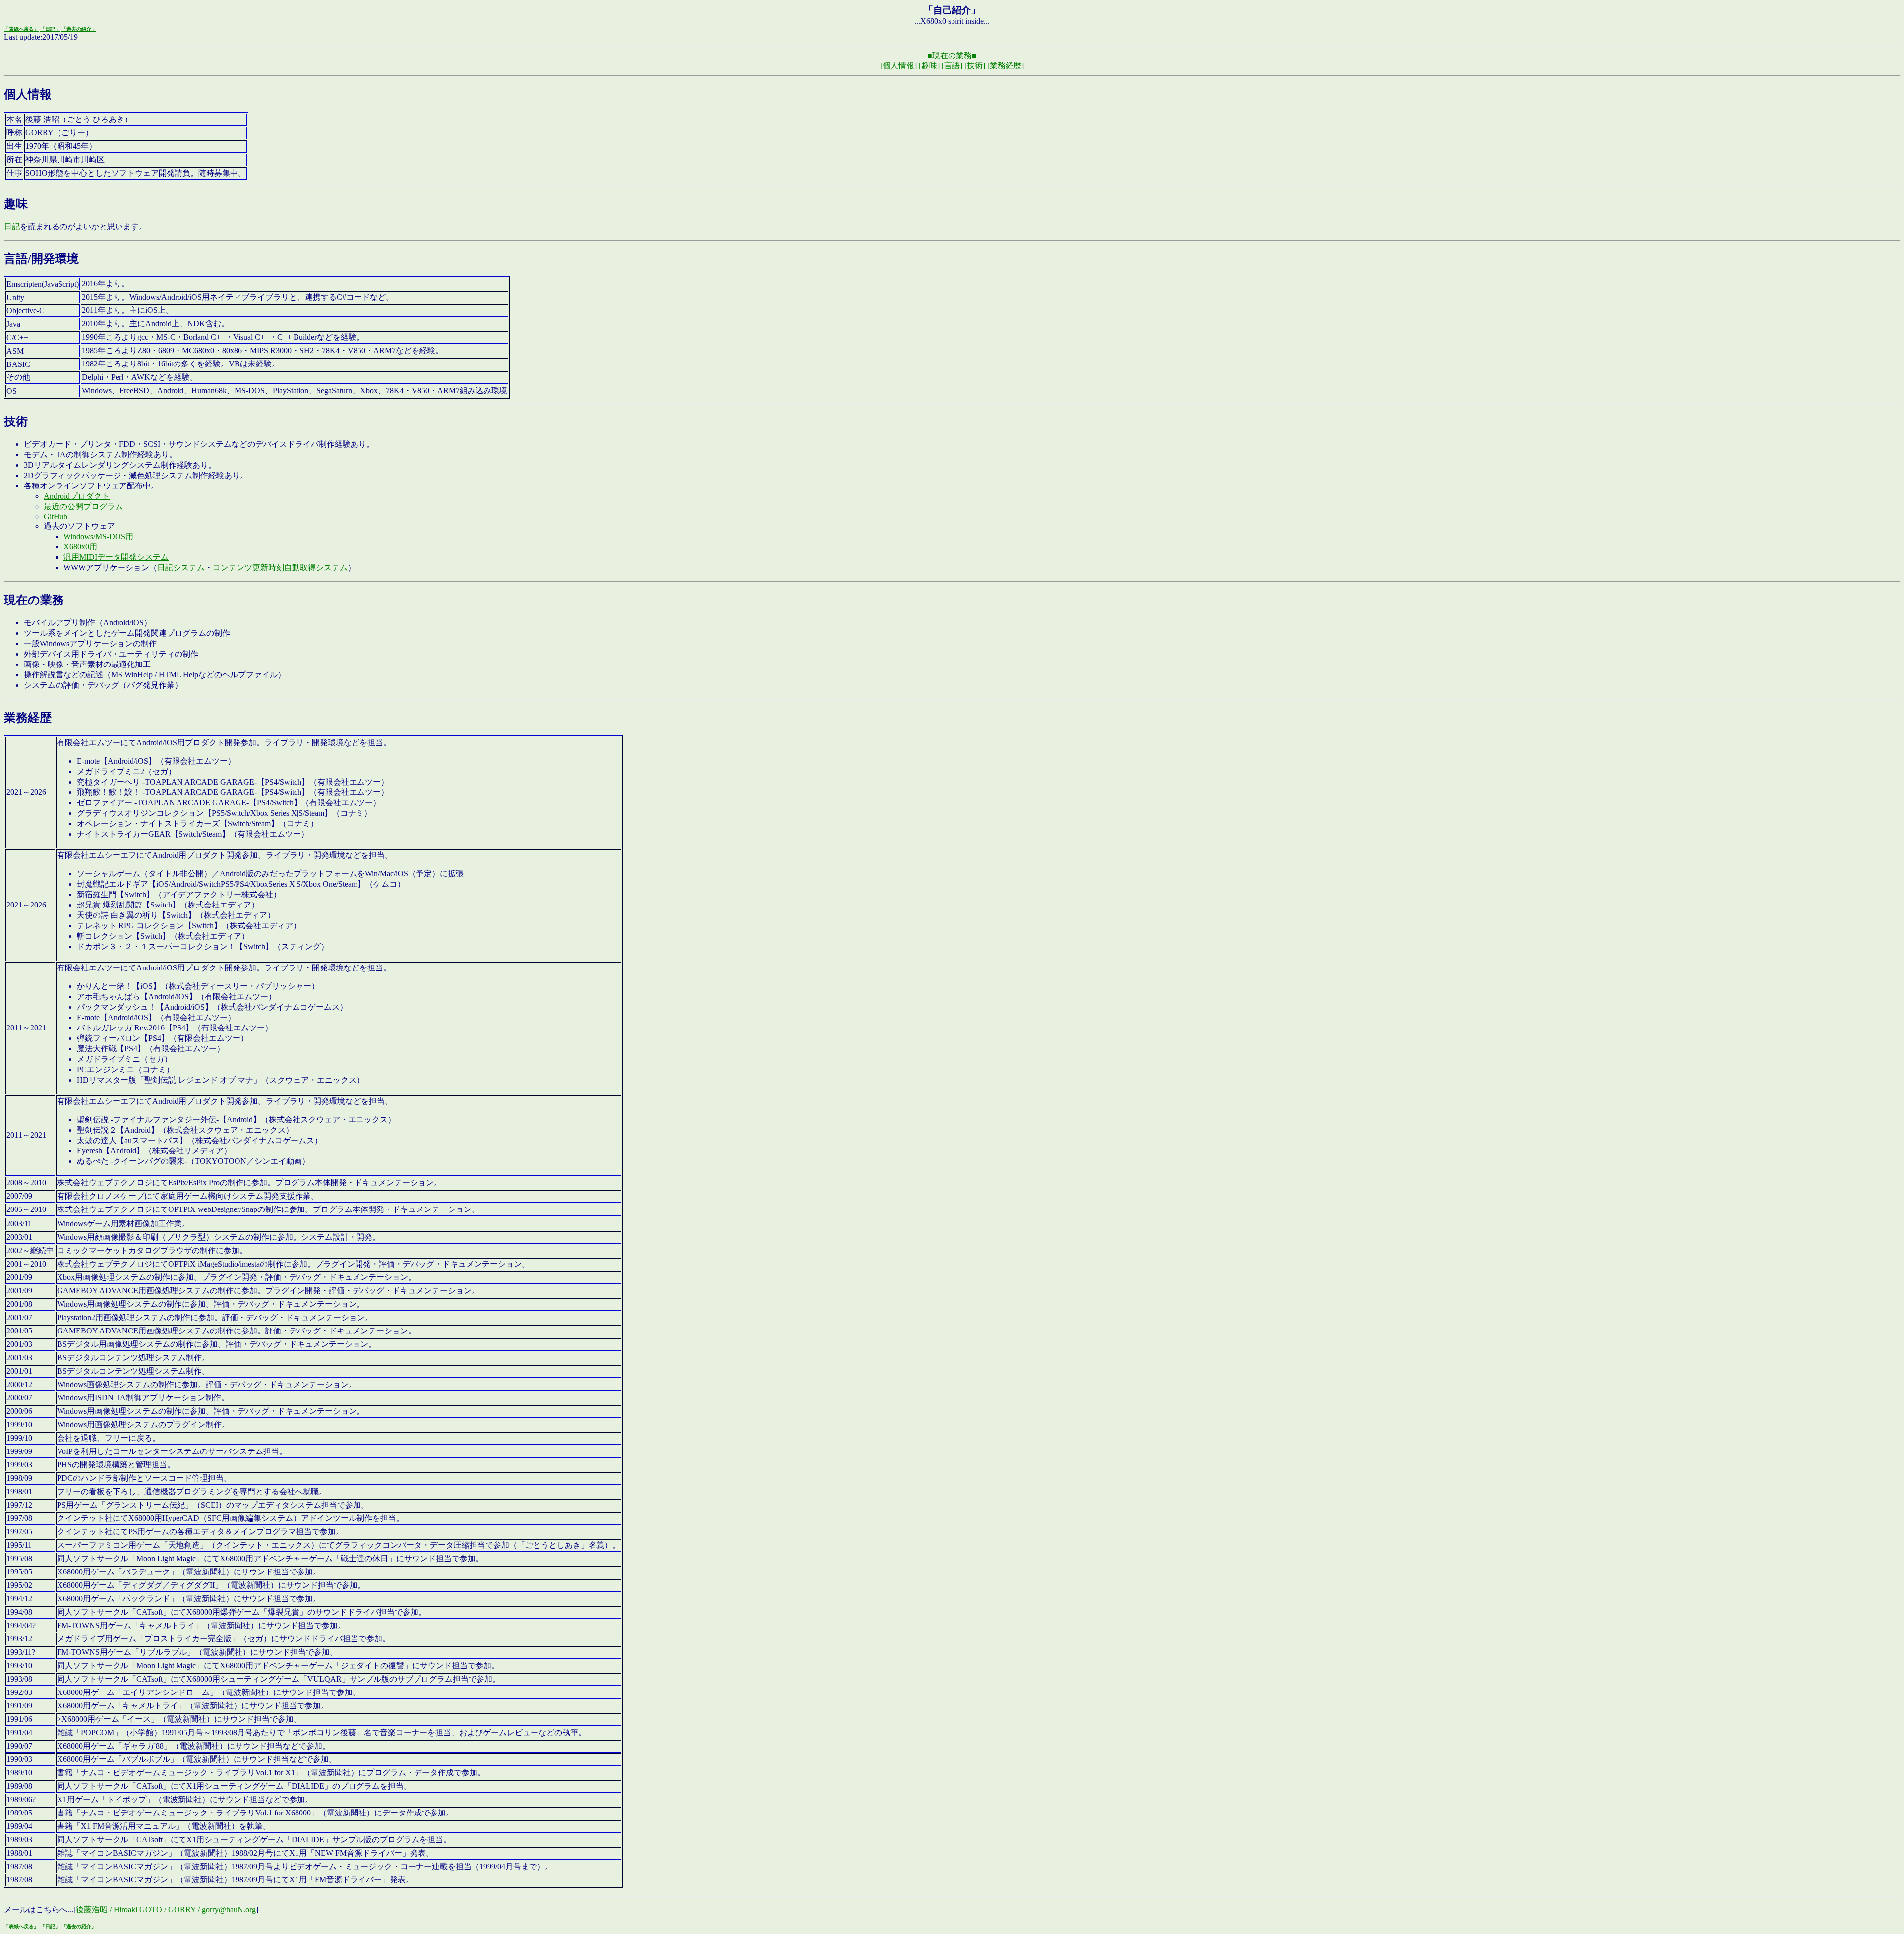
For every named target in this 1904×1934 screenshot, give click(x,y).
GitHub (56, 516)
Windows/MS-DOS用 (98, 536)
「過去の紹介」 (79, 29)
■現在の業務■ (952, 55)
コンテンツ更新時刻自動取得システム (280, 568)
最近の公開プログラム (83, 507)
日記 (12, 226)
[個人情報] (898, 66)
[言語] (952, 66)
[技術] (975, 66)
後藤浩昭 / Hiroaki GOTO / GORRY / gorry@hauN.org (166, 1909)
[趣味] (929, 66)
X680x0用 (80, 547)
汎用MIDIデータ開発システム (116, 557)
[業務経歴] (1006, 66)
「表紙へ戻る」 (21, 29)
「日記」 (50, 29)
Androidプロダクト (77, 496)
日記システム (181, 568)
